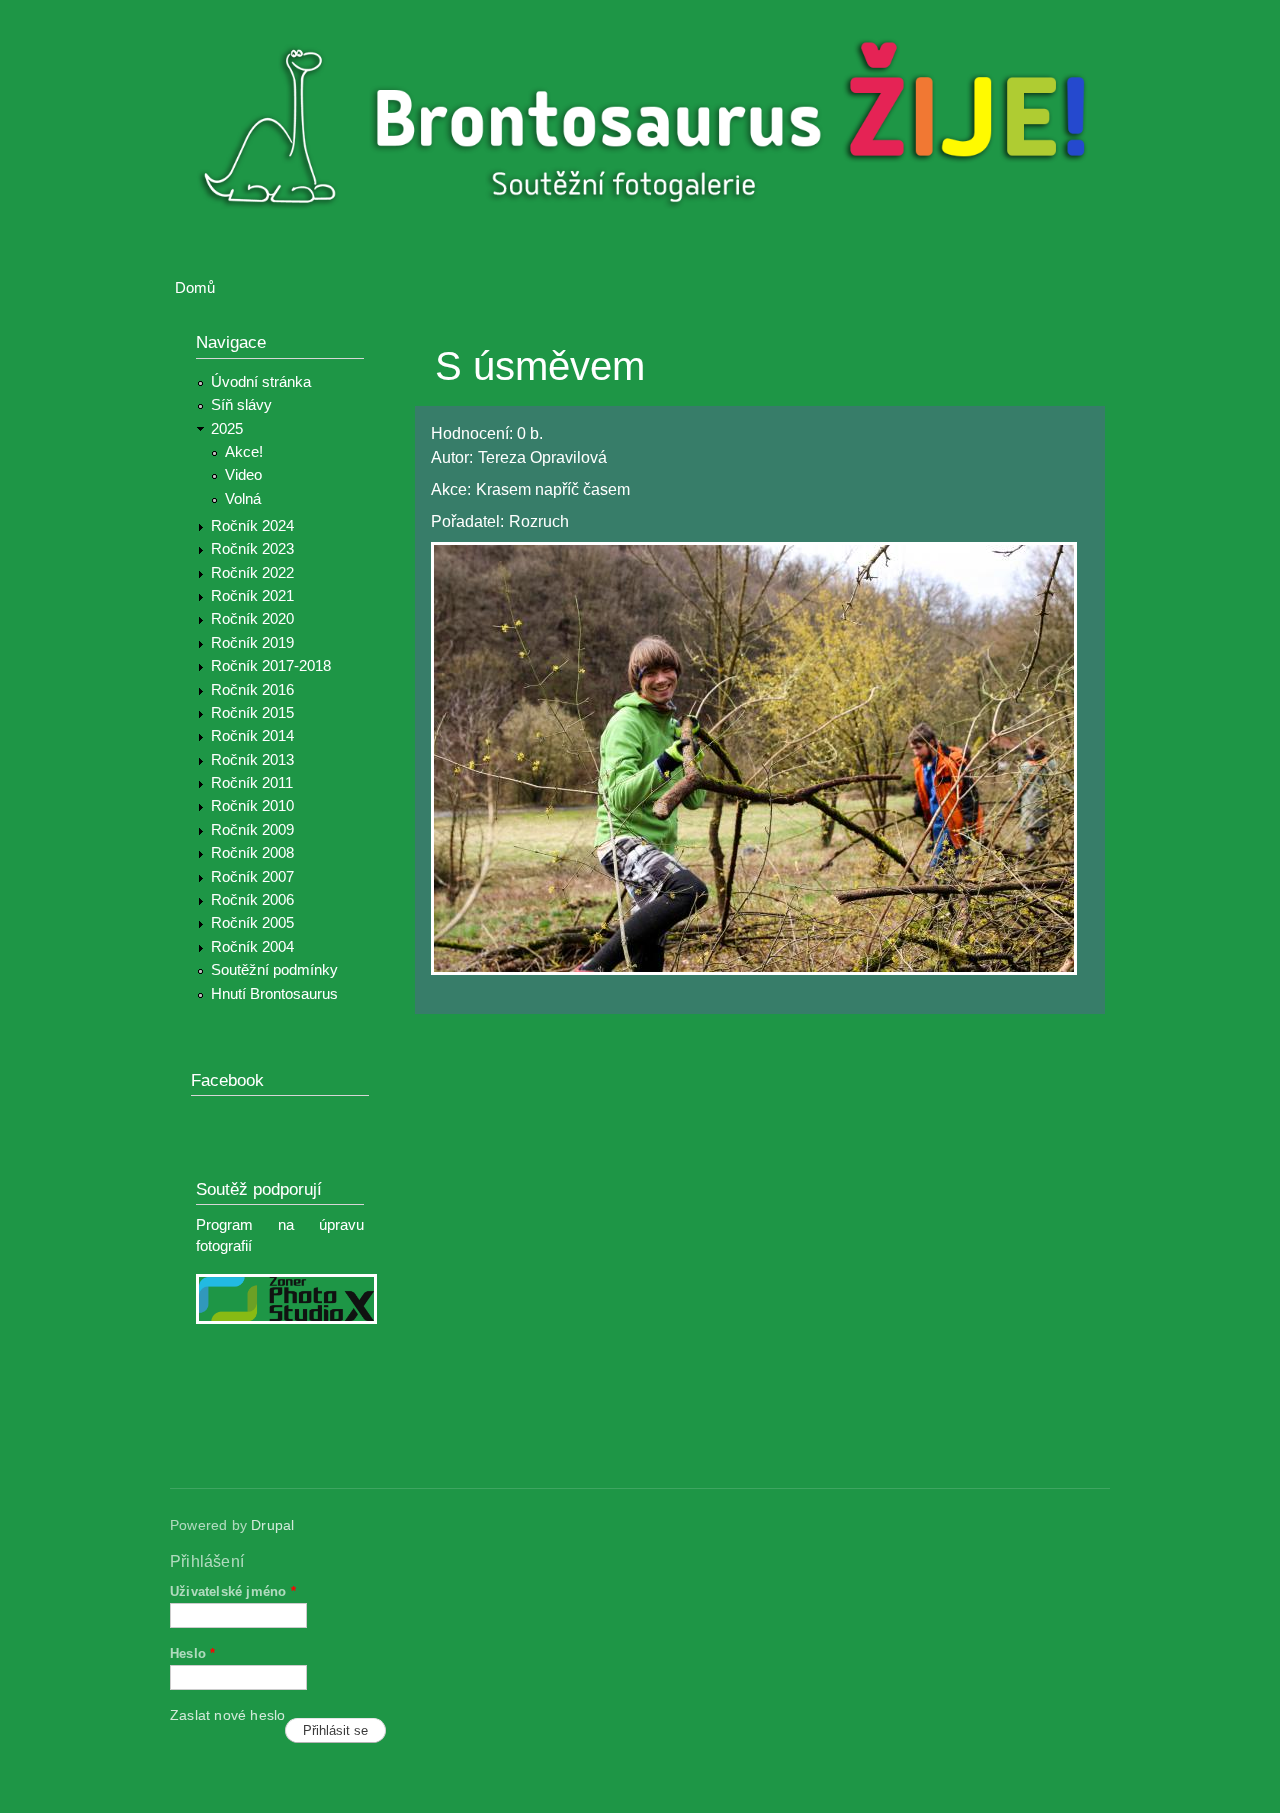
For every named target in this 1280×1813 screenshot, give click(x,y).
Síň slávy (241, 405)
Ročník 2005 (252, 923)
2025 (227, 429)
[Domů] (652, 128)
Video (243, 475)
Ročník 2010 (252, 806)
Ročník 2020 (252, 619)
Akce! (244, 452)
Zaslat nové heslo (227, 1715)
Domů (195, 288)
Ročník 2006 (252, 900)
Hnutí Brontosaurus (274, 994)
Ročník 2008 (252, 853)
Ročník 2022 (252, 573)
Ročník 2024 (252, 526)
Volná (243, 499)
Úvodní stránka (261, 382)
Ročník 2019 (252, 643)
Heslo (192, 1653)
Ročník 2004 (252, 947)
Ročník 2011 (252, 783)
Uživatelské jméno (233, 1591)
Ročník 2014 (252, 736)
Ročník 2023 (252, 549)
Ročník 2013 (252, 760)
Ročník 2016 (252, 690)
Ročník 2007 (252, 877)
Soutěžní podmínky (274, 970)
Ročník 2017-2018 (271, 666)
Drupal (272, 1525)
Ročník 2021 (252, 596)
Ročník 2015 (252, 713)
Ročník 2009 (252, 830)
